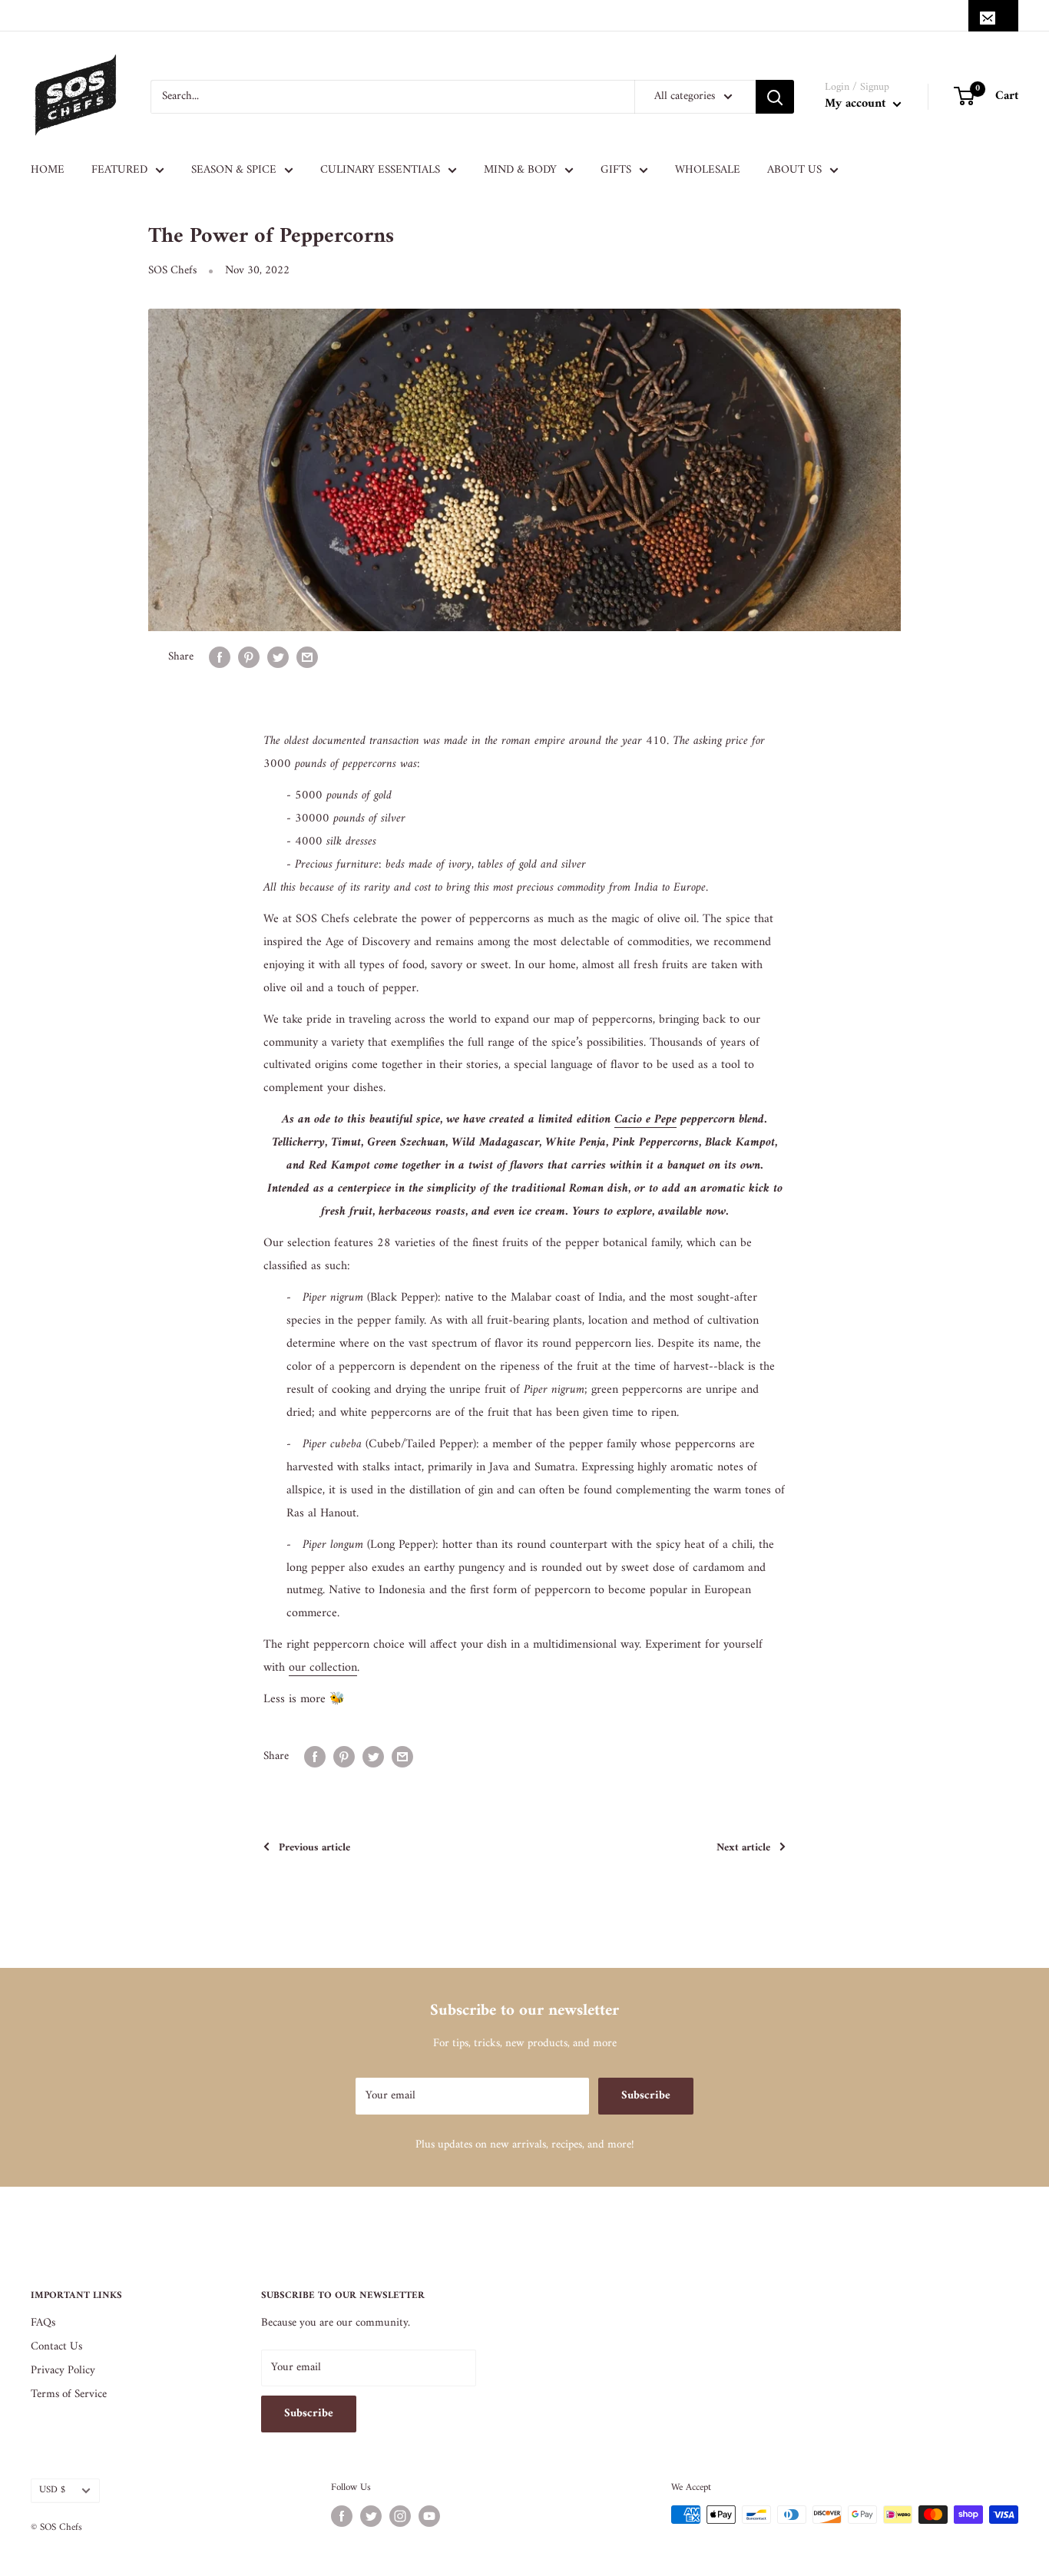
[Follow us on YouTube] (429, 2516)
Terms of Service (69, 2394)
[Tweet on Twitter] (278, 657)
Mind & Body (520, 170)
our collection (323, 1668)
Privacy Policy (63, 2371)
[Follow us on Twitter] (371, 2516)
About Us (794, 170)
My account (857, 104)
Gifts (616, 170)
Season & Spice (234, 170)
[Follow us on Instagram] (400, 2516)
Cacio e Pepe (645, 1119)
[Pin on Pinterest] (249, 657)
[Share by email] (307, 657)
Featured (119, 170)
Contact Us (56, 2347)
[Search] (775, 97)
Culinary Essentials (380, 170)
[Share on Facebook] (220, 657)
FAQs (43, 2323)
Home (48, 170)
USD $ (52, 2490)
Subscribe (646, 2096)
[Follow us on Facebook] (342, 2516)
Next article (743, 1848)
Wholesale (708, 170)
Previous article (314, 1848)
